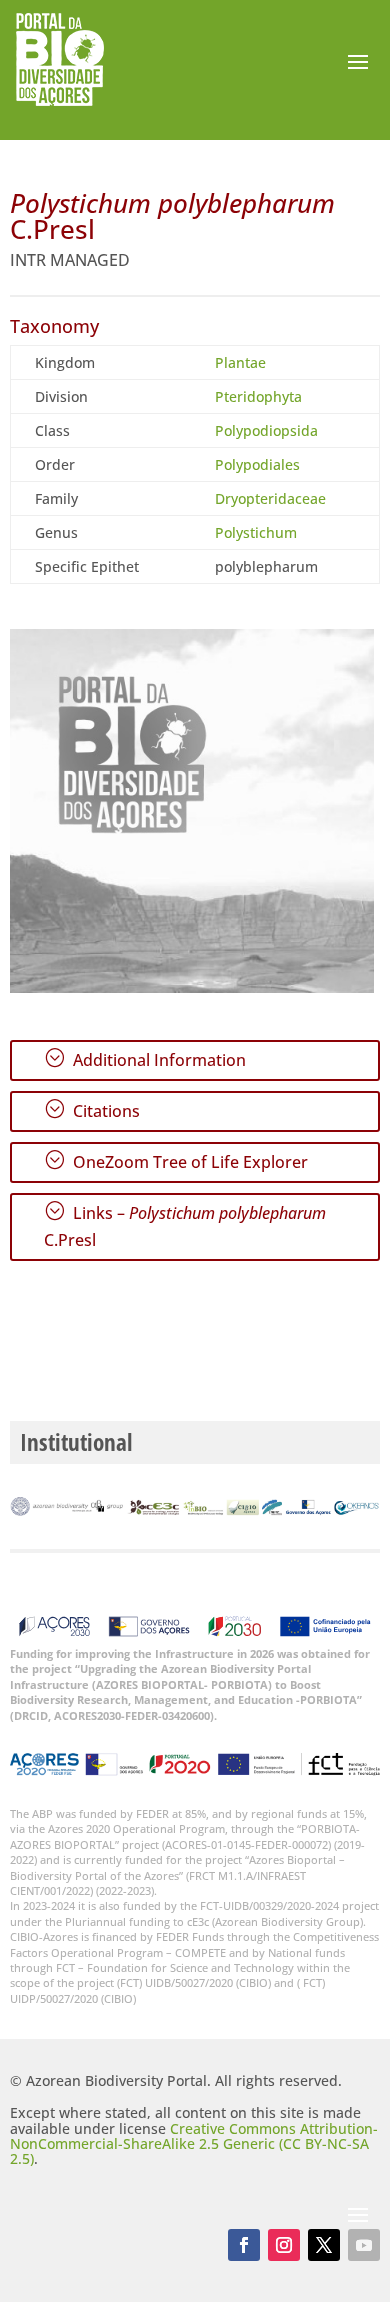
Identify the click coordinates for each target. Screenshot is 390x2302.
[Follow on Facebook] (244, 2245)
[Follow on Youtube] (364, 2245)
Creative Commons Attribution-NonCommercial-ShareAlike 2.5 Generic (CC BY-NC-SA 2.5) (194, 2144)
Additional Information (145, 1059)
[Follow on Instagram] (284, 2245)
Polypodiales (257, 464)
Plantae (240, 362)
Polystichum (256, 532)
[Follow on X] (324, 2245)
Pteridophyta (258, 396)
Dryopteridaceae (270, 498)
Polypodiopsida (266, 430)
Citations (92, 1110)
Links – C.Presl (185, 1225)
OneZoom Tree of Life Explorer (176, 1161)
